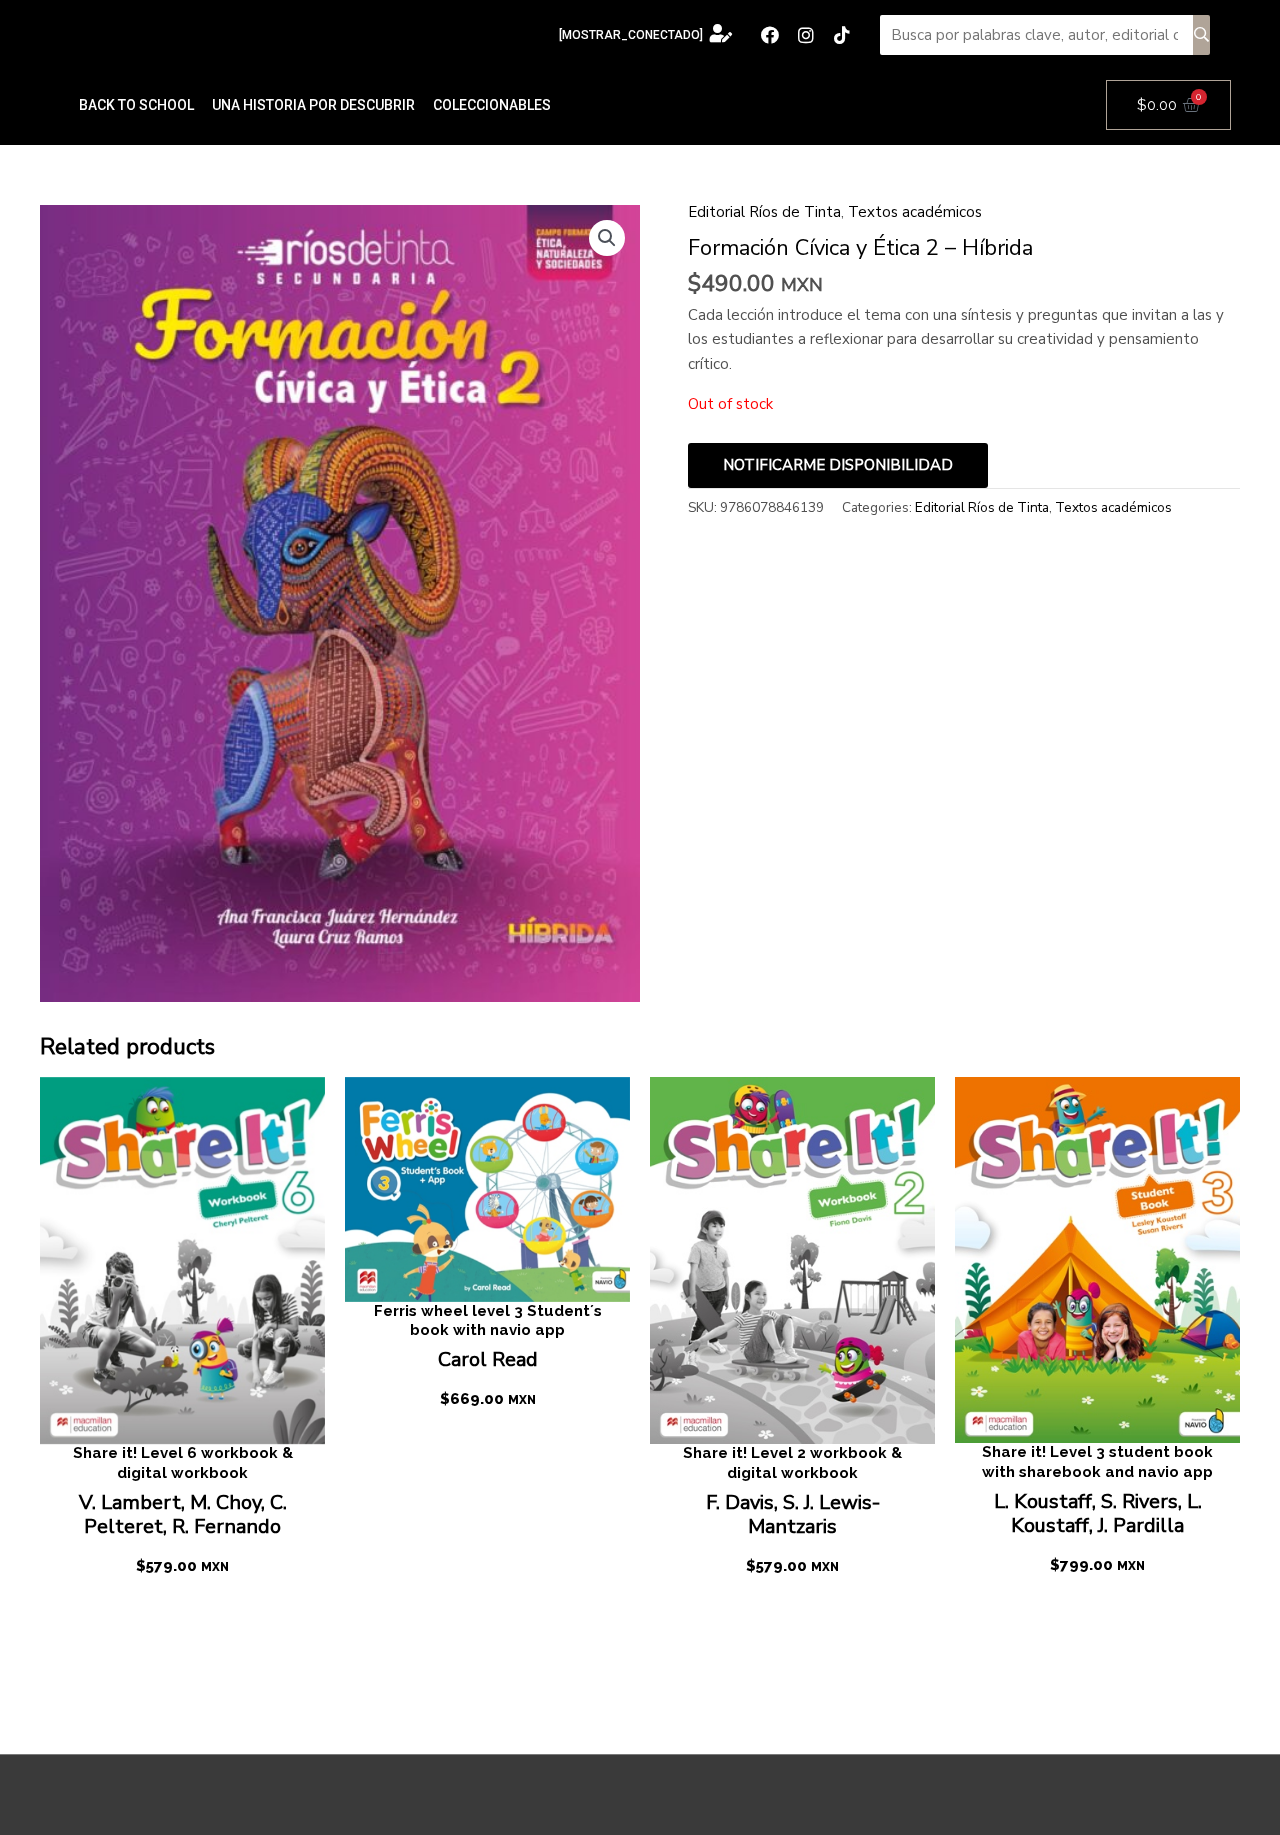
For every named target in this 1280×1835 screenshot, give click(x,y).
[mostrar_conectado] (631, 35)
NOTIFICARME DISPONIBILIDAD (838, 465)
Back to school (136, 105)
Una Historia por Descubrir (313, 105)
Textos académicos (915, 212)
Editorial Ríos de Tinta (764, 212)
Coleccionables (492, 105)
